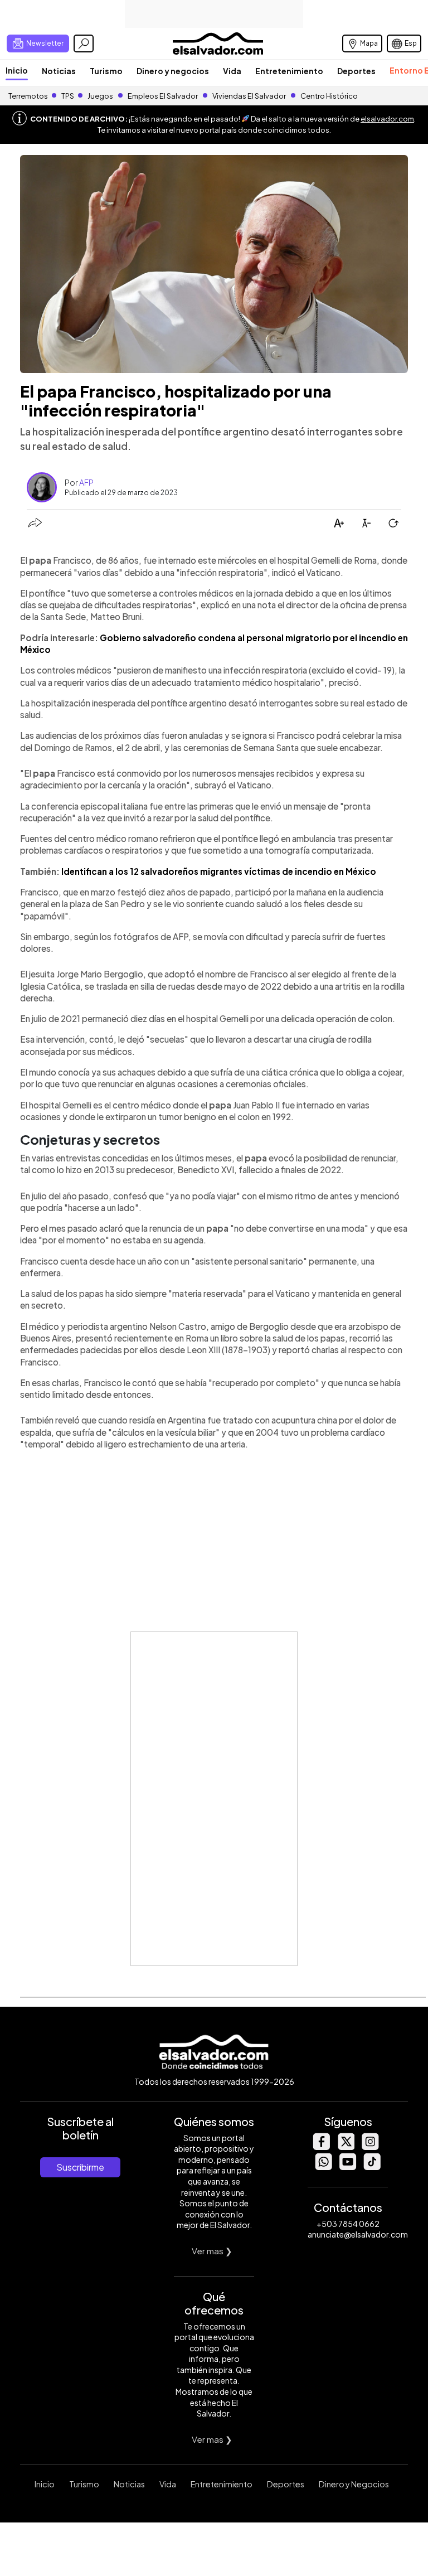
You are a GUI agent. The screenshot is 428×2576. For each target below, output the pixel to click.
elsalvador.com (387, 119)
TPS (68, 96)
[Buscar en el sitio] (84, 43)
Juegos (100, 96)
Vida (232, 71)
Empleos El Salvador (163, 96)
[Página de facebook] (321, 2147)
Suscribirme (80, 2167)
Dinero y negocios (173, 71)
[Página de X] (346, 2147)
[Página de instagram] (370, 2147)
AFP (86, 482)
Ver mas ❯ (212, 2251)
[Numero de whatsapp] (323, 2167)
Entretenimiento (289, 71)
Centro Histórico (329, 96)
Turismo (106, 71)
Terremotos (28, 96)
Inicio (17, 70)
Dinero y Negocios (354, 2484)
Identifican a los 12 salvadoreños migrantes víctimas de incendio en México (219, 871)
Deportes (356, 71)
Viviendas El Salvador (249, 96)
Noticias (59, 71)
